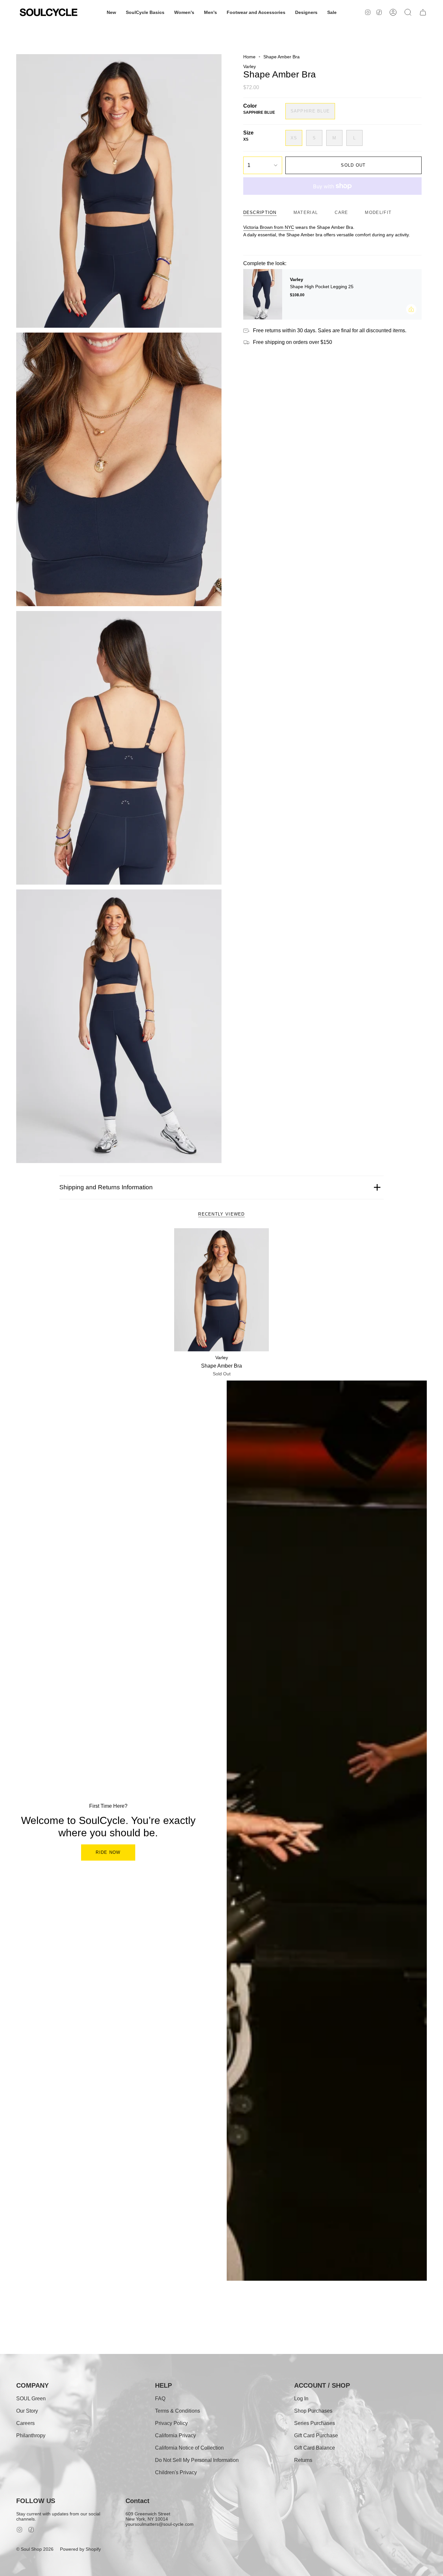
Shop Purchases (313, 2411)
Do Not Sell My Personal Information (197, 2460)
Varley (250, 66)
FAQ (160, 2399)
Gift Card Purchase (316, 2435)
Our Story (27, 2411)
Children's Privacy (176, 2472)
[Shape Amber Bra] (222, 1290)
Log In (301, 2399)
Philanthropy (31, 2435)
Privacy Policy (171, 2423)
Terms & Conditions (178, 2411)
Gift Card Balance (315, 2448)
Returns (303, 2460)
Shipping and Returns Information (106, 1187)
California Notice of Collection (189, 2448)
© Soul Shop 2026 (35, 2549)
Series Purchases (315, 2423)
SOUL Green (31, 2399)
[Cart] (423, 12)
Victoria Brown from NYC (269, 227)
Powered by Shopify (80, 2549)
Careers (25, 2423)
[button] (111, 12)
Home (249, 57)
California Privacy (175, 2435)
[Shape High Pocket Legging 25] (263, 294)
